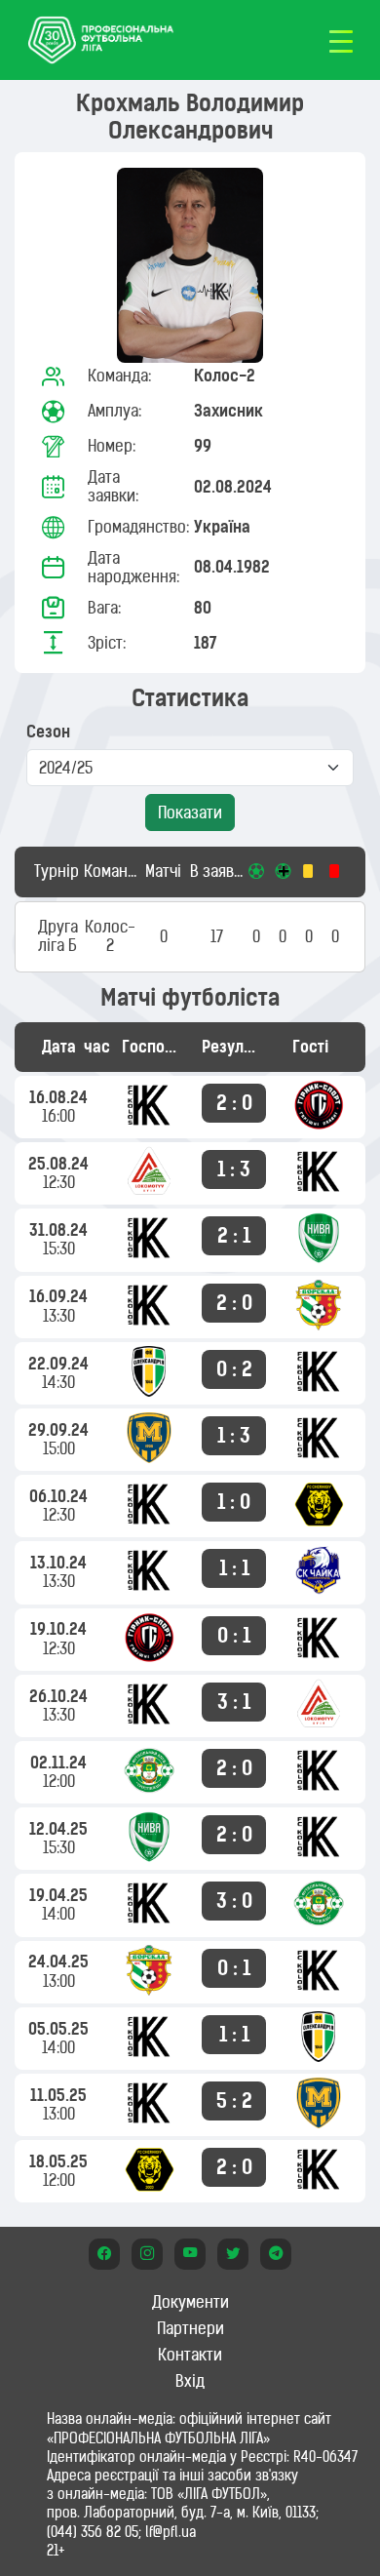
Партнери (190, 2328)
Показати (190, 812)
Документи (190, 2302)
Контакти (190, 2355)
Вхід (190, 2381)
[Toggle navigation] (341, 40)
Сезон (48, 732)
